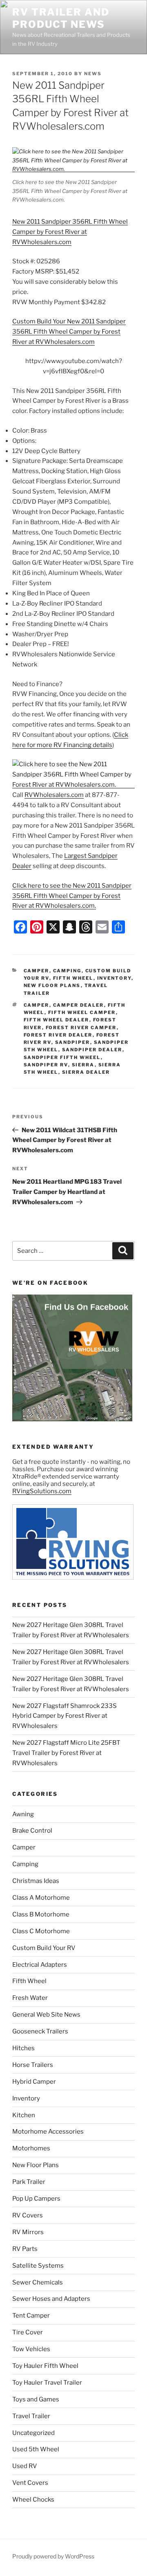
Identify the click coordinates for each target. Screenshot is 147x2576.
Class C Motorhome (41, 1931)
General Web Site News (46, 2015)
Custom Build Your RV (44, 1948)
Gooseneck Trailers (40, 2031)
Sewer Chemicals (38, 2282)
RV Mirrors (28, 2232)
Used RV (25, 2466)
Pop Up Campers (36, 2199)
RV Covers (28, 2215)
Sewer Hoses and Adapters (51, 2299)
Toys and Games (36, 2399)
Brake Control (32, 1831)
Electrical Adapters (40, 1965)
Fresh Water (30, 1998)
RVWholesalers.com (54, 795)
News (93, 74)
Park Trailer (29, 2182)
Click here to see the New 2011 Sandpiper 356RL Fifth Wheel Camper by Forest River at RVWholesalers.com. (72, 896)
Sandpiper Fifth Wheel (62, 1057)
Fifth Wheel (73, 978)
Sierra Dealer (86, 1072)
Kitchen (24, 2115)
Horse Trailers (33, 2065)
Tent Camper (31, 2316)
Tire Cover (28, 2332)
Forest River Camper (81, 1028)
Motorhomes (31, 2148)
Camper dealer (79, 1005)
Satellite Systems (38, 2266)
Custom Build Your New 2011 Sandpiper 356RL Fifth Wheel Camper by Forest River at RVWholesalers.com (69, 332)
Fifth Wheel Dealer (57, 1020)
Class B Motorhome (41, 1914)
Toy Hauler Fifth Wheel (45, 2366)
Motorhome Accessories (48, 2132)
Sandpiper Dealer (92, 1050)
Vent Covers (30, 2483)
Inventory (114, 978)
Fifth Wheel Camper (82, 1012)
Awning (23, 1814)
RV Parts (25, 2249)
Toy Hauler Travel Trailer (47, 2383)
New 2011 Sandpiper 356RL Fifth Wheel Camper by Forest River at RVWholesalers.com (70, 232)
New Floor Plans (52, 985)
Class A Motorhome (41, 1898)
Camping (67, 971)
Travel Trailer (31, 2416)
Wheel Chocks (33, 2500)
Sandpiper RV (46, 1065)
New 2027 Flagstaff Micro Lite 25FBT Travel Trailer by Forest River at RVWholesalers (66, 1753)
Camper (37, 971)
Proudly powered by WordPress (53, 2556)
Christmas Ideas (36, 1881)
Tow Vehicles (31, 2349)
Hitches (23, 2048)
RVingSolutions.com (42, 1491)
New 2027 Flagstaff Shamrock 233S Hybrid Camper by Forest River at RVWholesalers (65, 1716)
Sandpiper (73, 1042)
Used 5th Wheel (36, 2449)
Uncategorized (33, 2433)
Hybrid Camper (34, 2082)
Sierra (83, 1065)
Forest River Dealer (58, 1035)
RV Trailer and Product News (61, 18)
